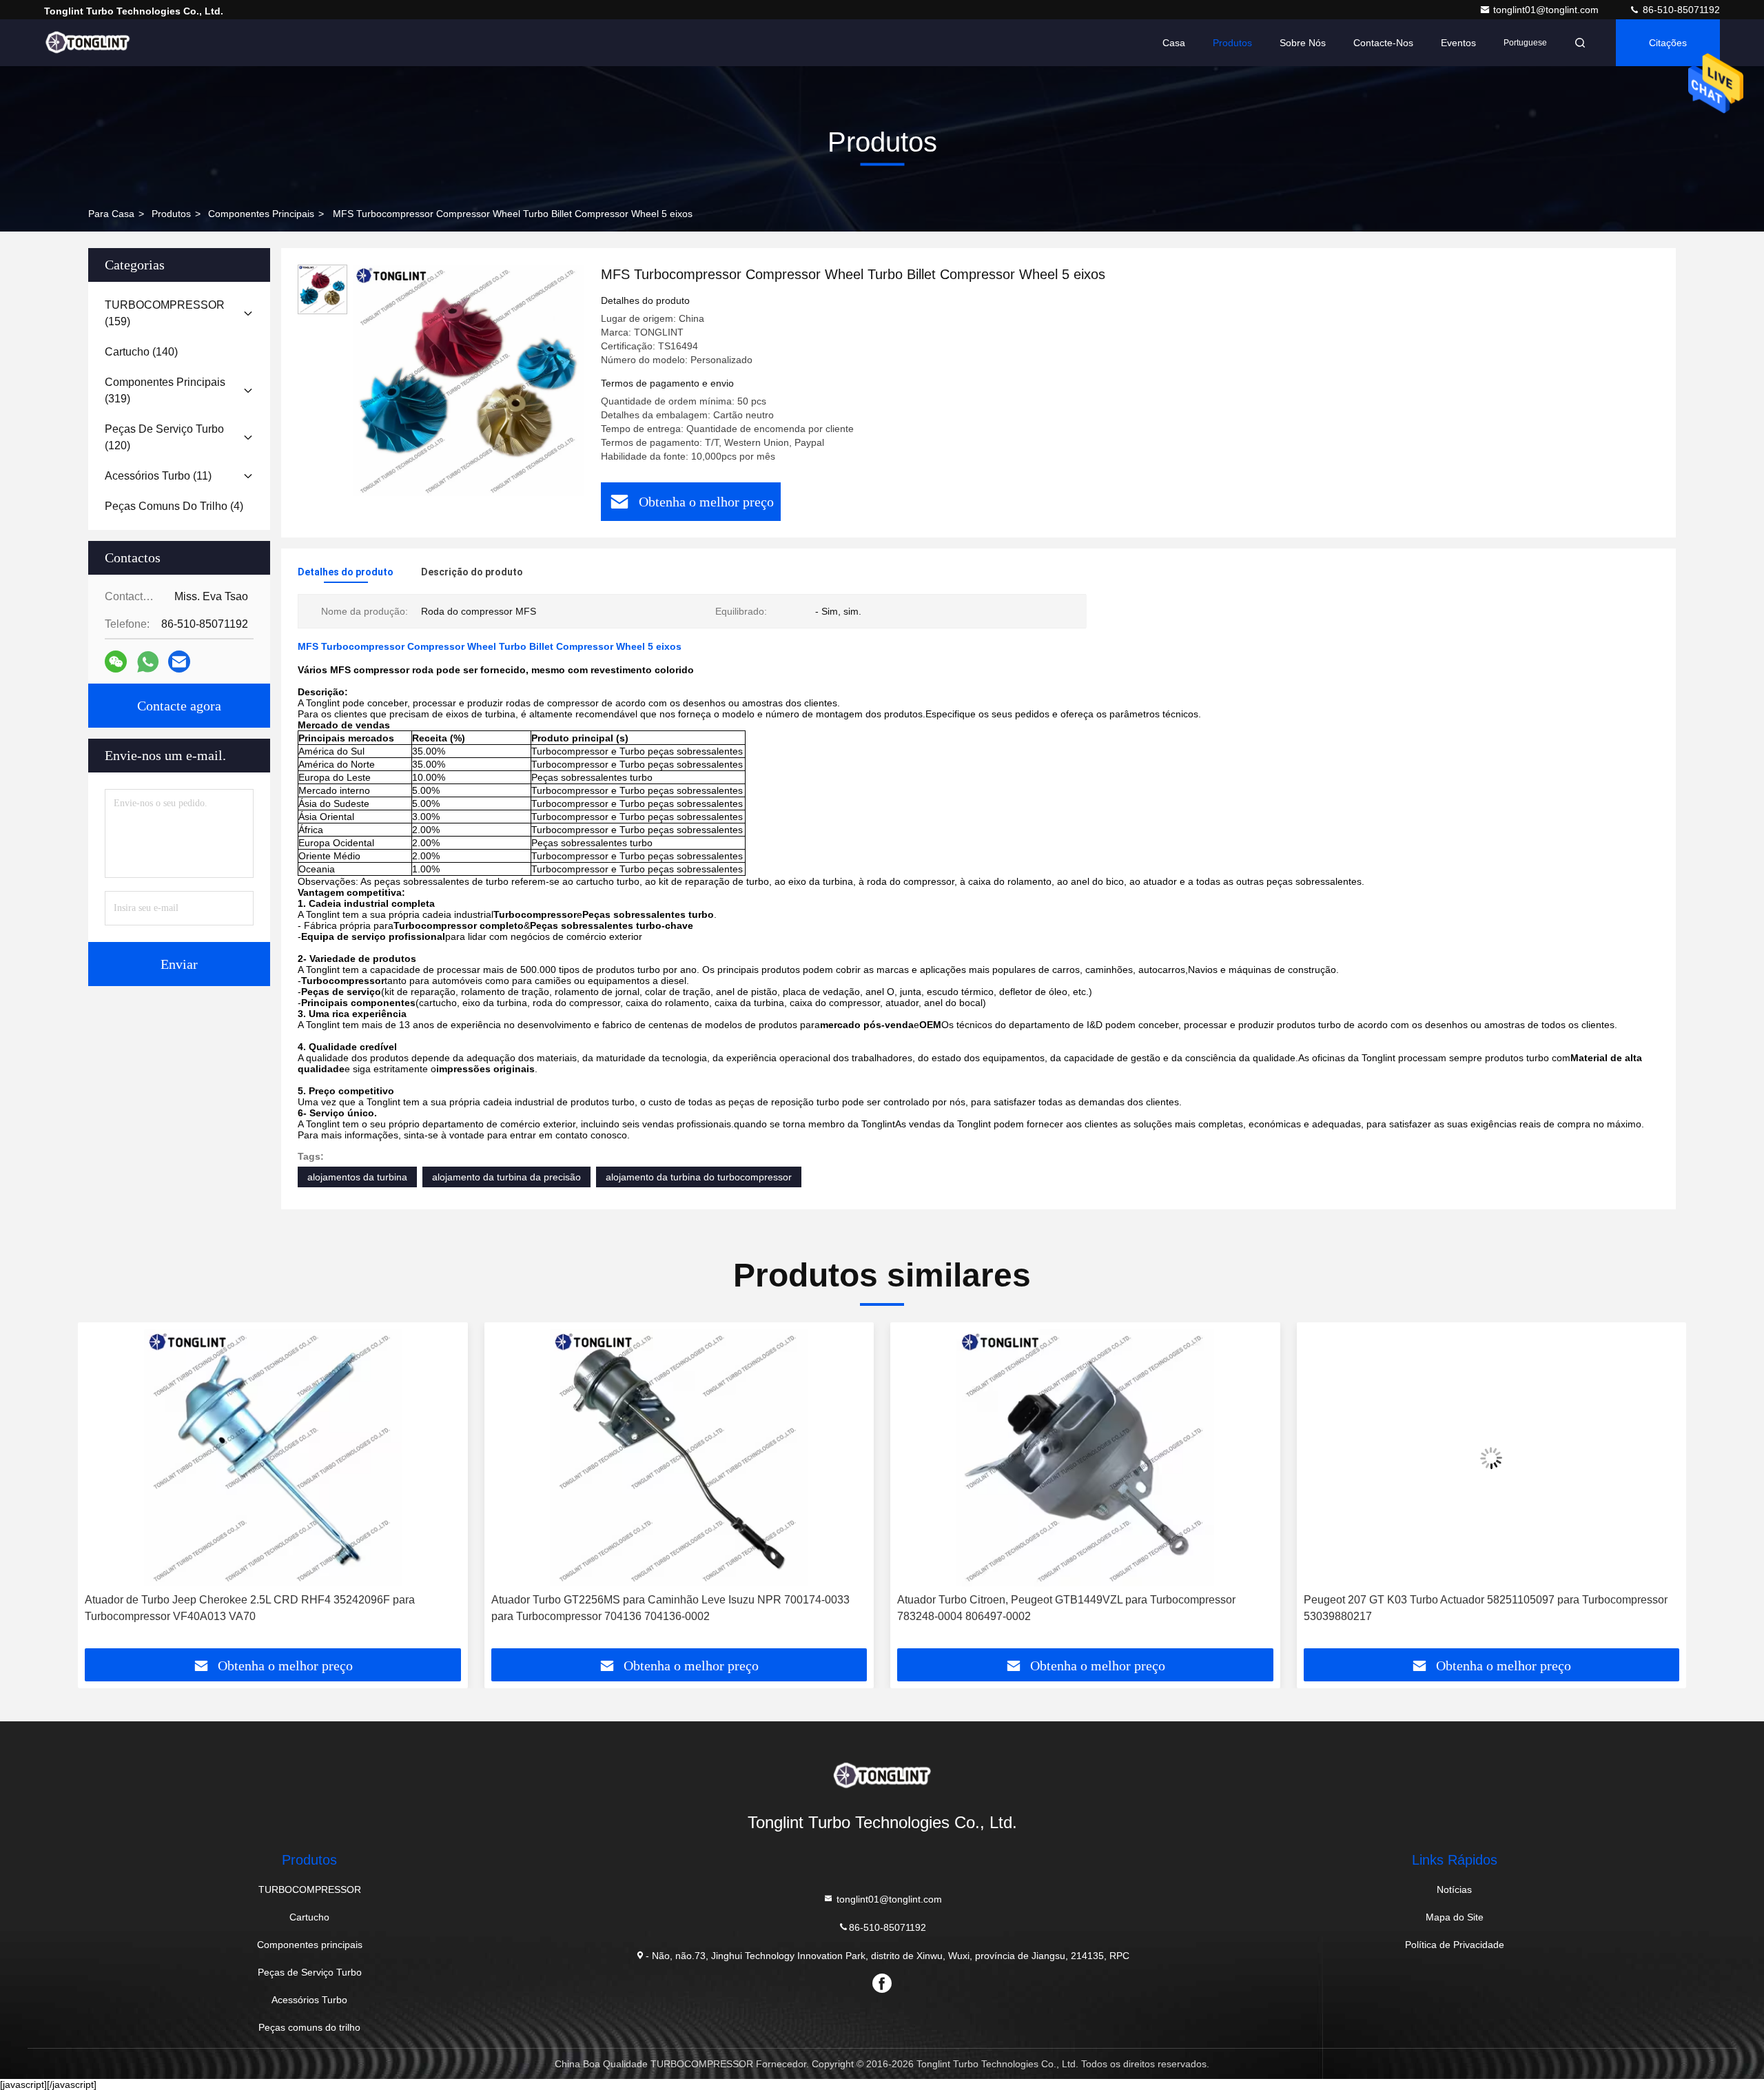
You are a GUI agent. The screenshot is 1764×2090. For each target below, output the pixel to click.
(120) (164, 437)
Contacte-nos (1383, 43)
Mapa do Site (1455, 1917)
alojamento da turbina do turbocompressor (699, 1177)
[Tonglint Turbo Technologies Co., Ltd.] (88, 43)
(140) (141, 352)
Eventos (1458, 43)
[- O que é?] (148, 662)
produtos (171, 214)
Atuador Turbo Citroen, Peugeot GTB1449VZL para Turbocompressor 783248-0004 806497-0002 (660, 1608)
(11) (158, 476)
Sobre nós (1303, 43)
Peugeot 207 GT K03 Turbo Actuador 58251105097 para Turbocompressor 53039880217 (1079, 1608)
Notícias (1454, 1889)
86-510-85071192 (1680, 10)
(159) (165, 313)
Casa (1174, 43)
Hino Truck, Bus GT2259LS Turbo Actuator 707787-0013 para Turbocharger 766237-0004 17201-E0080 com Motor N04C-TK (1488, 1608)
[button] (103, 1490)
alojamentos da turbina (357, 1177)
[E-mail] (179, 662)
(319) (165, 390)
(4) (174, 506)
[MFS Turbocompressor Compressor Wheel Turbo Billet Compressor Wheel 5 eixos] (469, 380)
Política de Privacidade (1455, 1945)
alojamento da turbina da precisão (506, 1177)
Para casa (111, 214)
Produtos (1232, 43)
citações (1668, 43)
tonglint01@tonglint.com (1547, 10)
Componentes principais (261, 214)
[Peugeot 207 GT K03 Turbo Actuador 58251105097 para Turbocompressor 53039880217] (1085, 1458)
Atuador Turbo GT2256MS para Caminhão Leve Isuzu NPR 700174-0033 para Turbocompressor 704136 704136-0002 (264, 1608)
